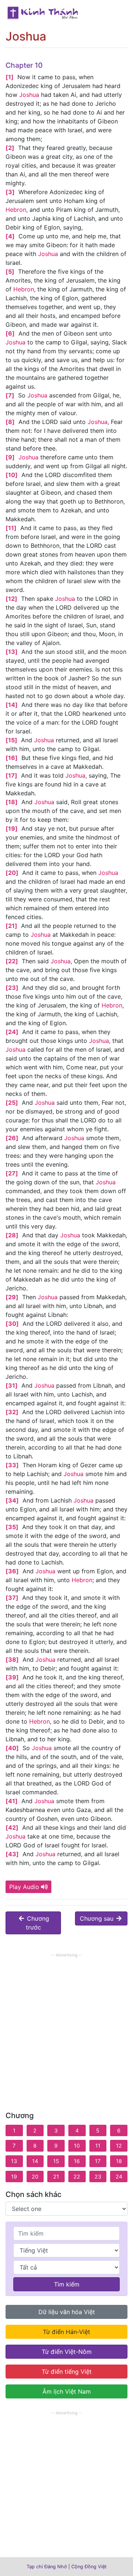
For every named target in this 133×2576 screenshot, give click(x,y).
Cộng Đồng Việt (89, 2567)
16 (77, 2161)
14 (35, 2161)
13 (14, 2161)
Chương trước (37, 1923)
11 (98, 2146)
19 (14, 2177)
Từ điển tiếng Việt (67, 2372)
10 (77, 2146)
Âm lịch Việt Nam (67, 2391)
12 (119, 2146)
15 (56, 2161)
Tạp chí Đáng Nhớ (47, 2567)
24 (119, 2177)
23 (98, 2177)
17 (98, 2161)
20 (35, 2177)
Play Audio (24, 1887)
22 (77, 2177)
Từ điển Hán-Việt (66, 2332)
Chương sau (98, 1918)
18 (119, 2161)
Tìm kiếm (67, 2284)
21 (56, 2177)
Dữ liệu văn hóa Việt (67, 2312)
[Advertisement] (66, 2026)
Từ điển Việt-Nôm (67, 2352)
